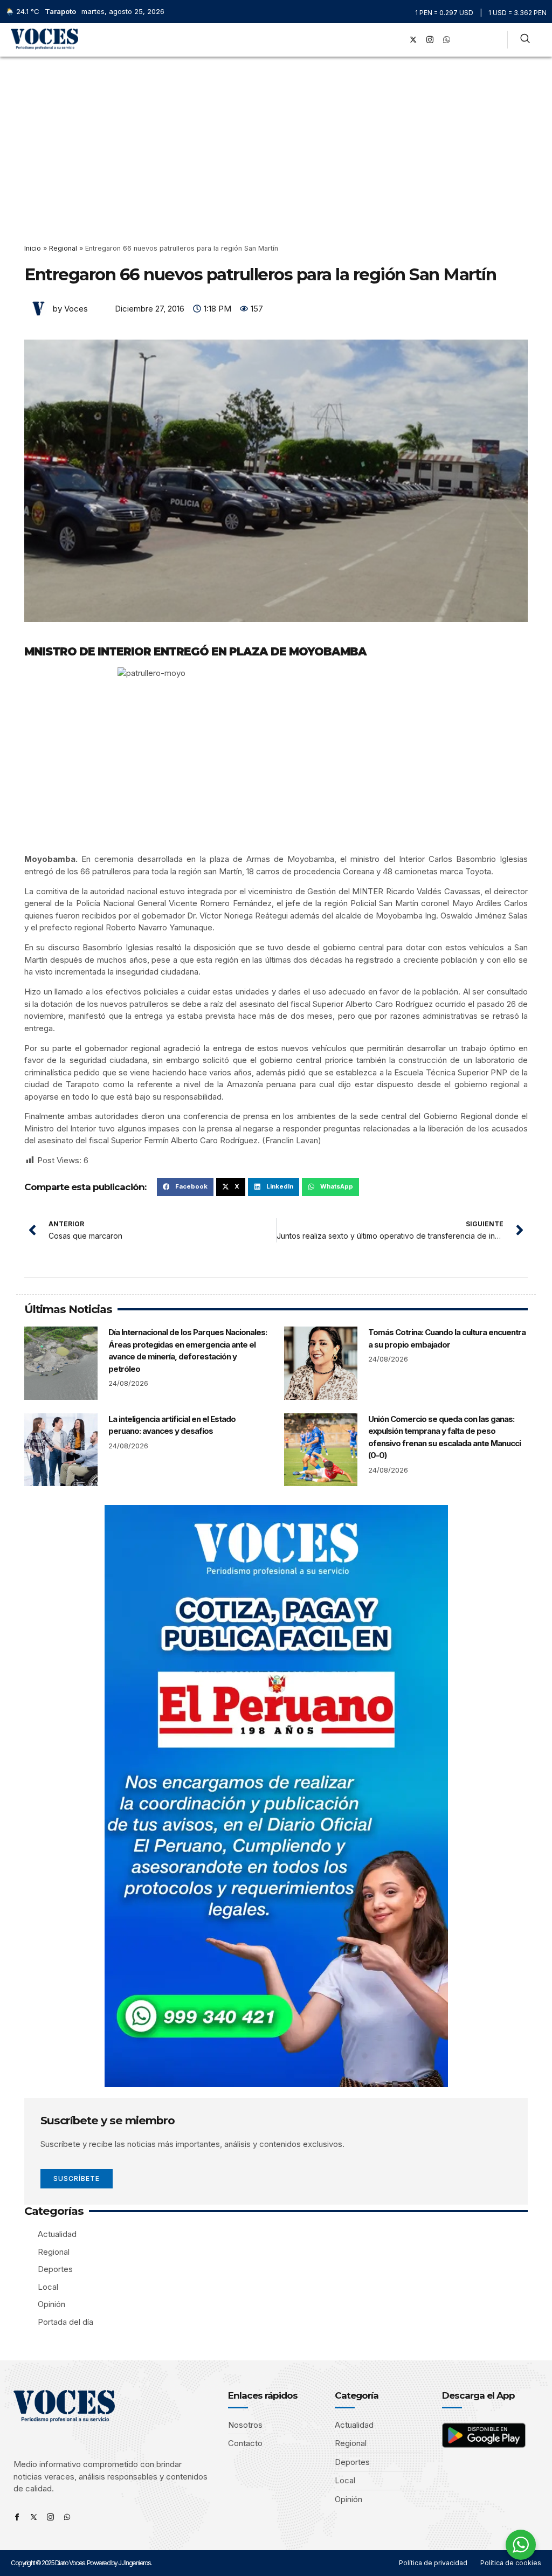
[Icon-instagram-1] (430, 40)
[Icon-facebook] (17, 2517)
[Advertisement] (276, 137)
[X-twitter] (413, 40)
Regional (63, 248)
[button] (381, 40)
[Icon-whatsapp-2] (447, 40)
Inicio (33, 248)
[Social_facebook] (397, 40)
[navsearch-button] (525, 40)
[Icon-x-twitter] (34, 2517)
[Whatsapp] (67, 2517)
